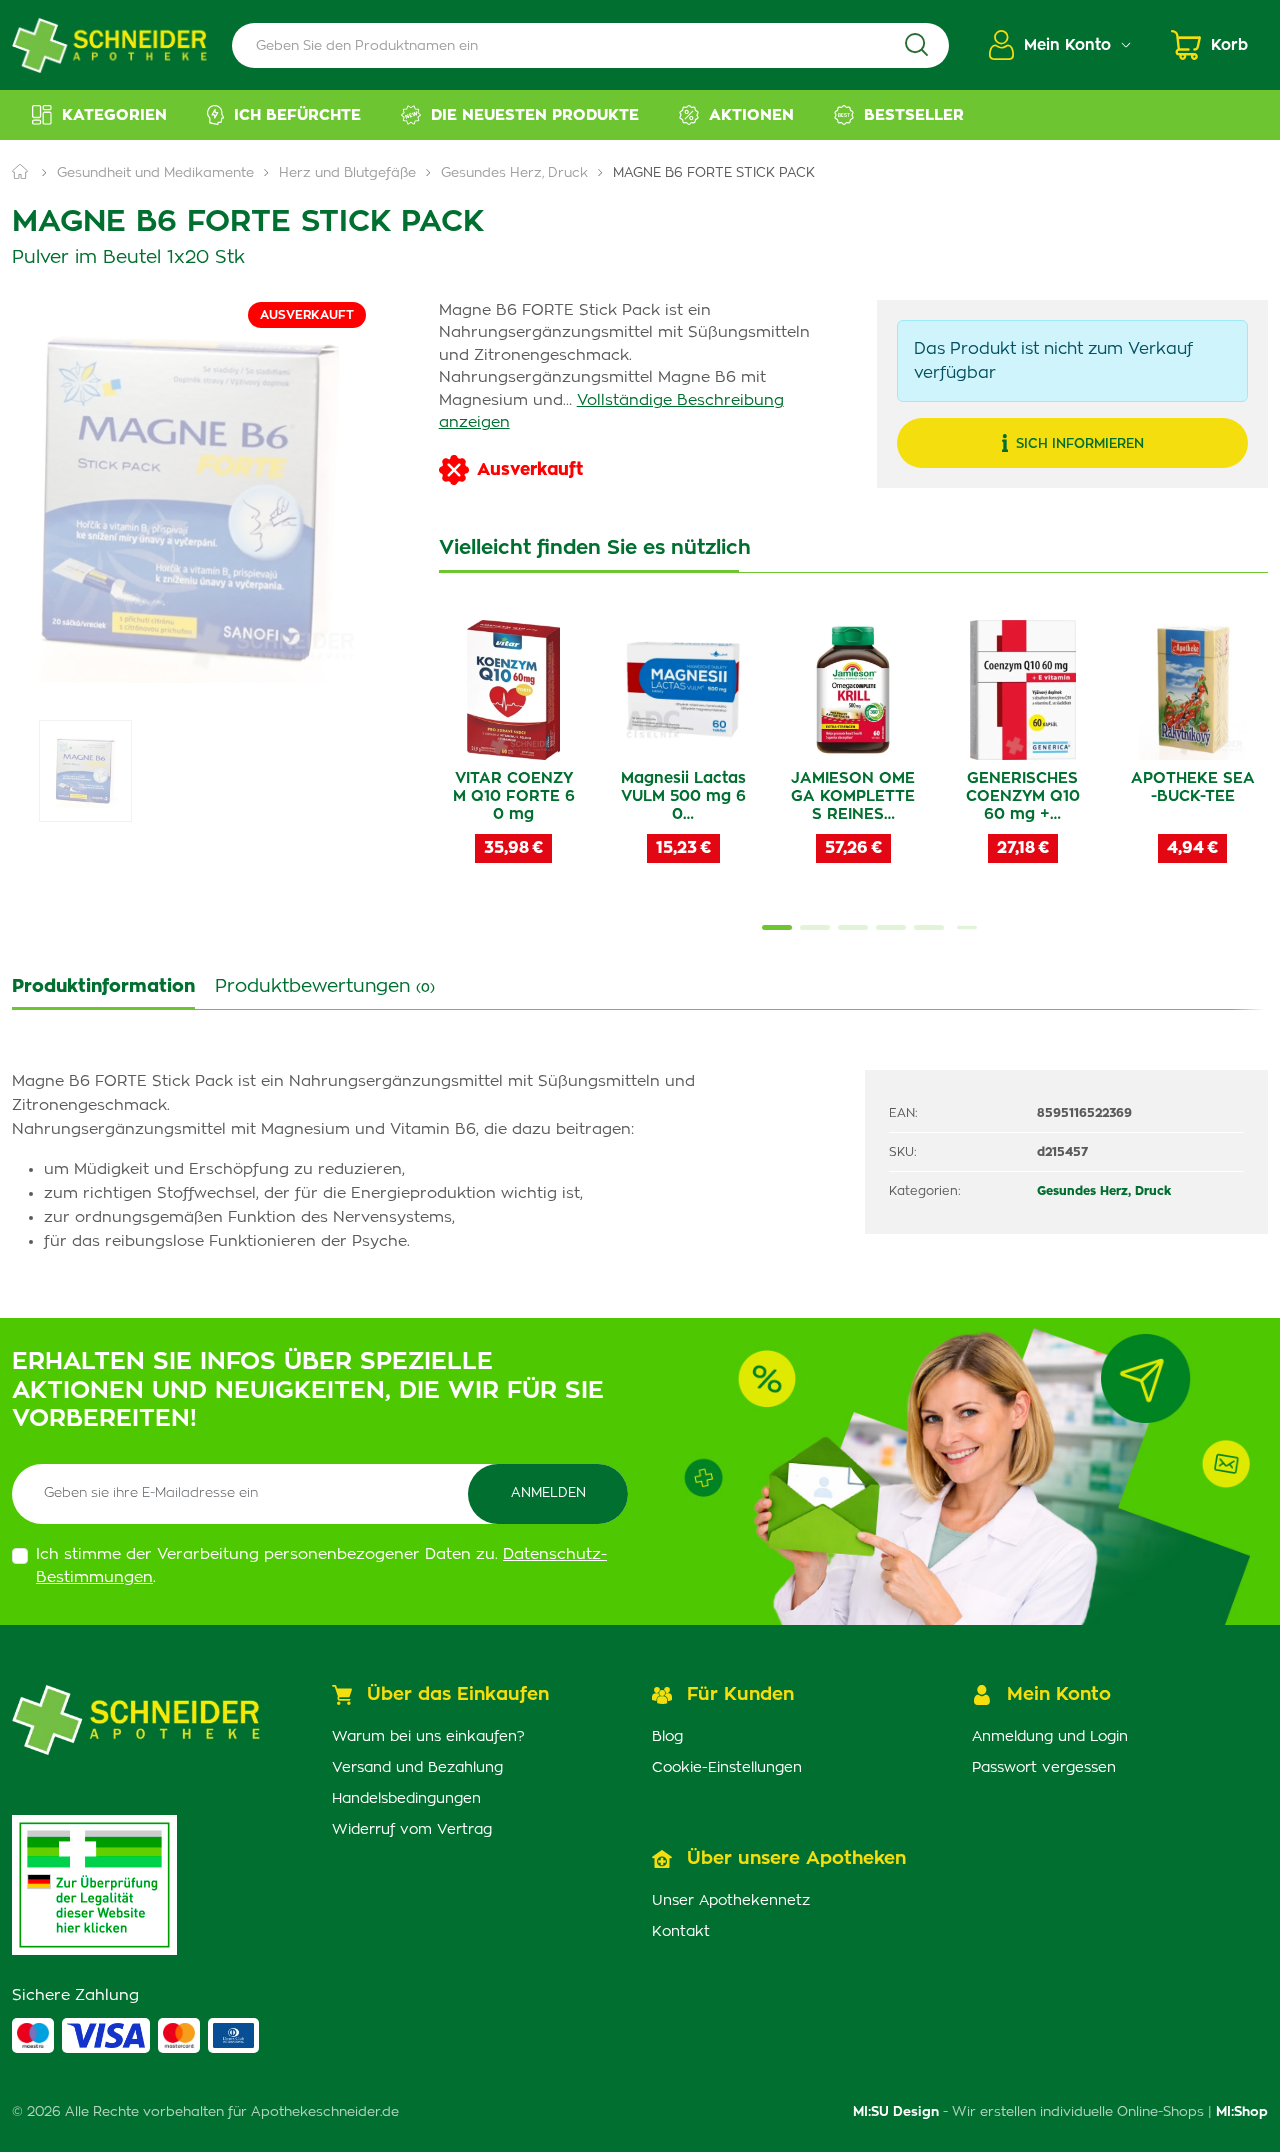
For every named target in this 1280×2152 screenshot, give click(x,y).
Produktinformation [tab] (103, 987)
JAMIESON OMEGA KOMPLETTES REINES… (853, 796)
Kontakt (681, 1932)
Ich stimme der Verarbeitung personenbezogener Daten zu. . (321, 1566)
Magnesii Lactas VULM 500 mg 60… (683, 796)
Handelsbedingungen (406, 1799)
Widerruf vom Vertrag (412, 1830)
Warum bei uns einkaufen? (428, 1737)
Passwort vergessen (1044, 1768)
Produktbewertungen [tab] (325, 987)
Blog (667, 1737)
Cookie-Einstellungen (727, 1768)
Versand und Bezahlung (417, 1768)
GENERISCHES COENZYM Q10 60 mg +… (1023, 796)
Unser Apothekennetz (731, 1901)
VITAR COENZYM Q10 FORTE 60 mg (514, 796)
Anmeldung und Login (1050, 1737)
